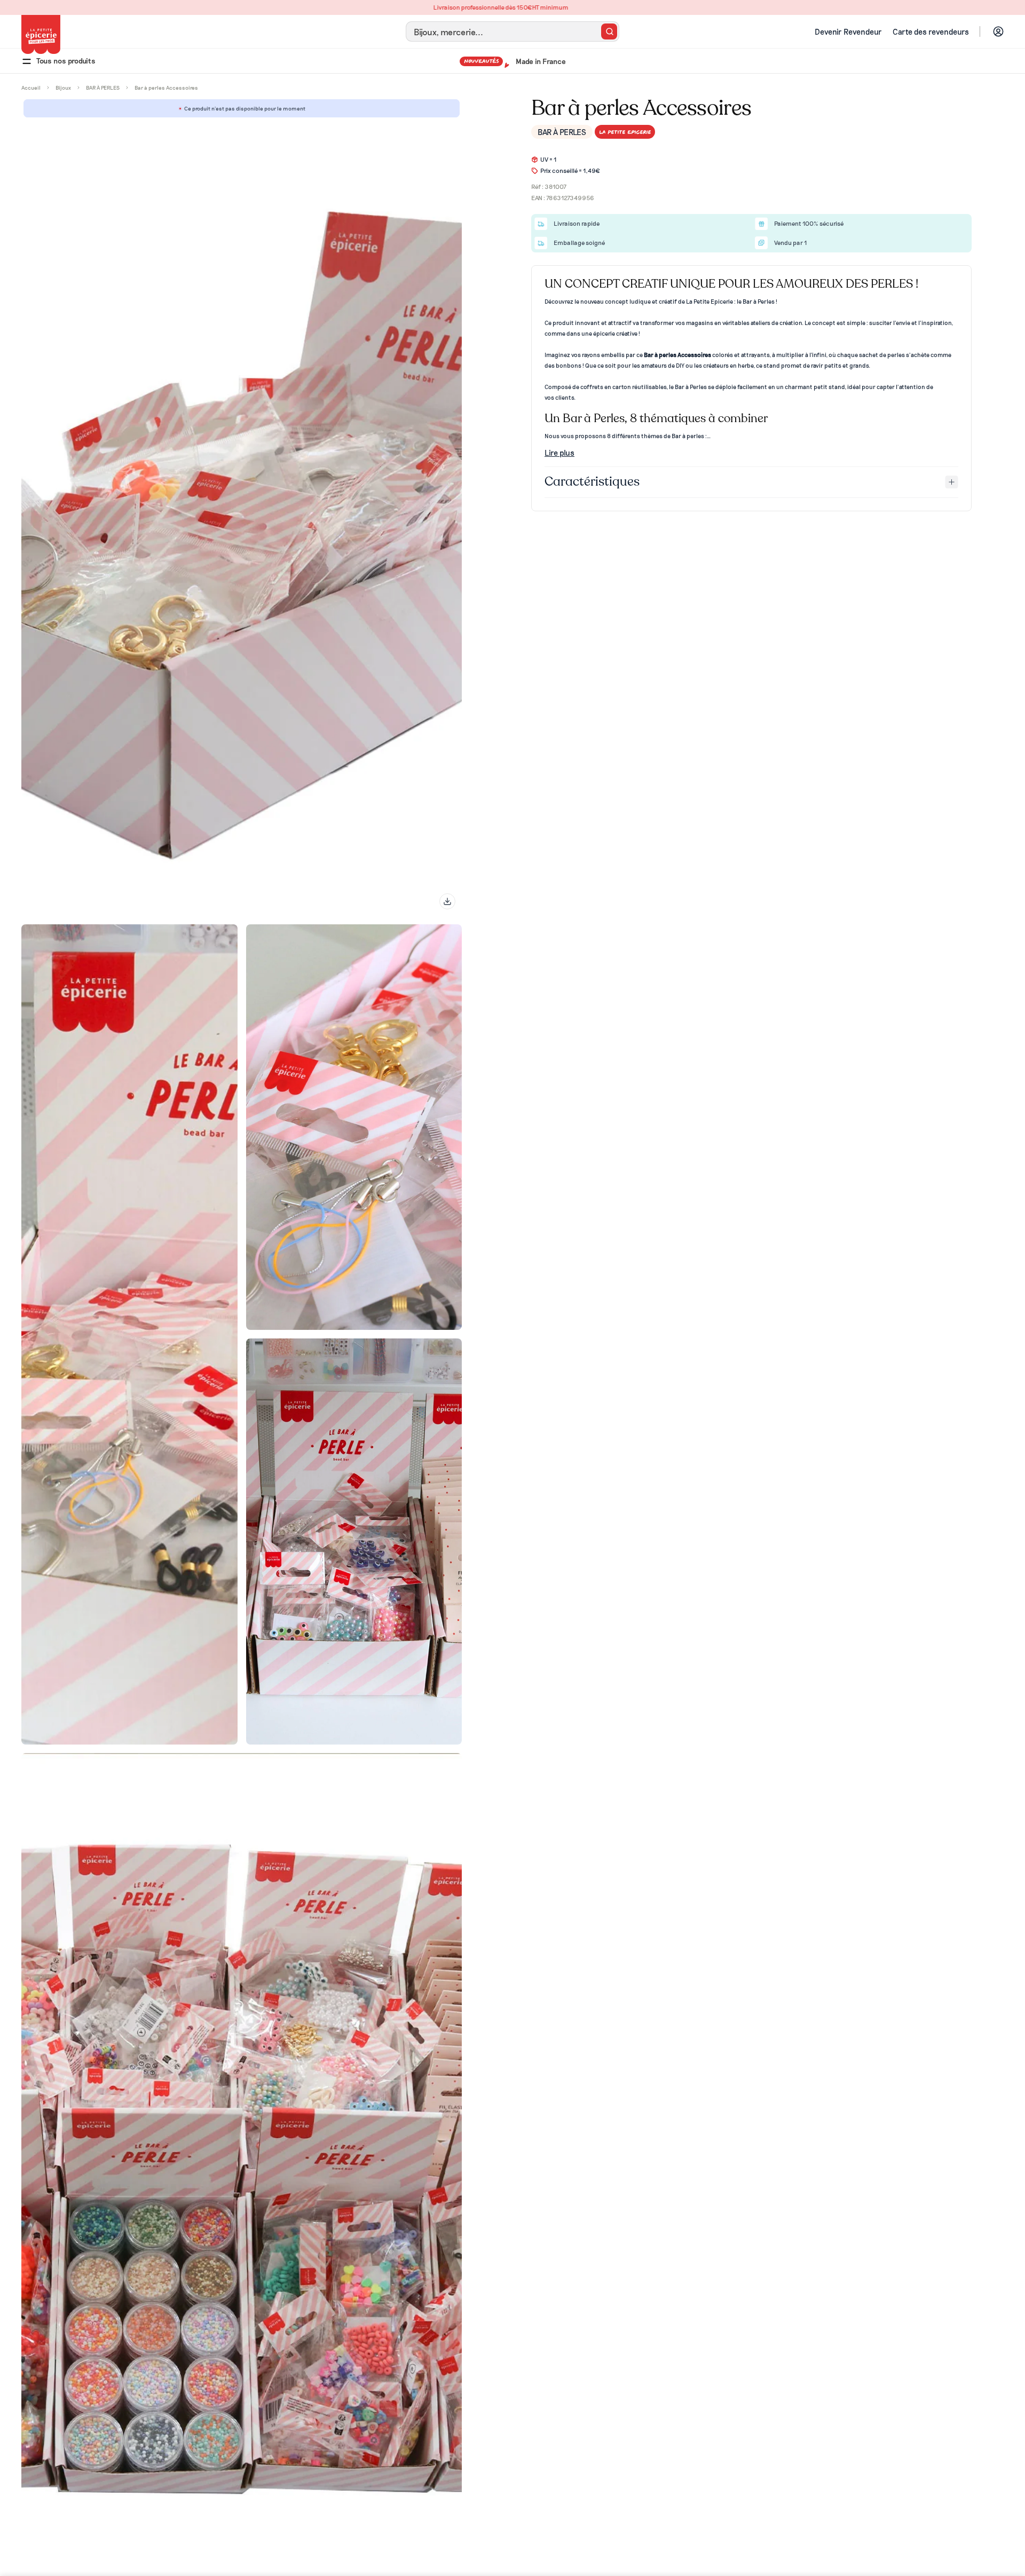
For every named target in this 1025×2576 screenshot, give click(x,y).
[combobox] (512, 31)
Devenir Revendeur (848, 31)
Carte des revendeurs (931, 31)
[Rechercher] (609, 31)
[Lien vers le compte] (998, 31)
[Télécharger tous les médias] (447, 901)
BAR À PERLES (562, 132)
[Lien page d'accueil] (41, 34)
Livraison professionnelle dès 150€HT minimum (513, 7)
